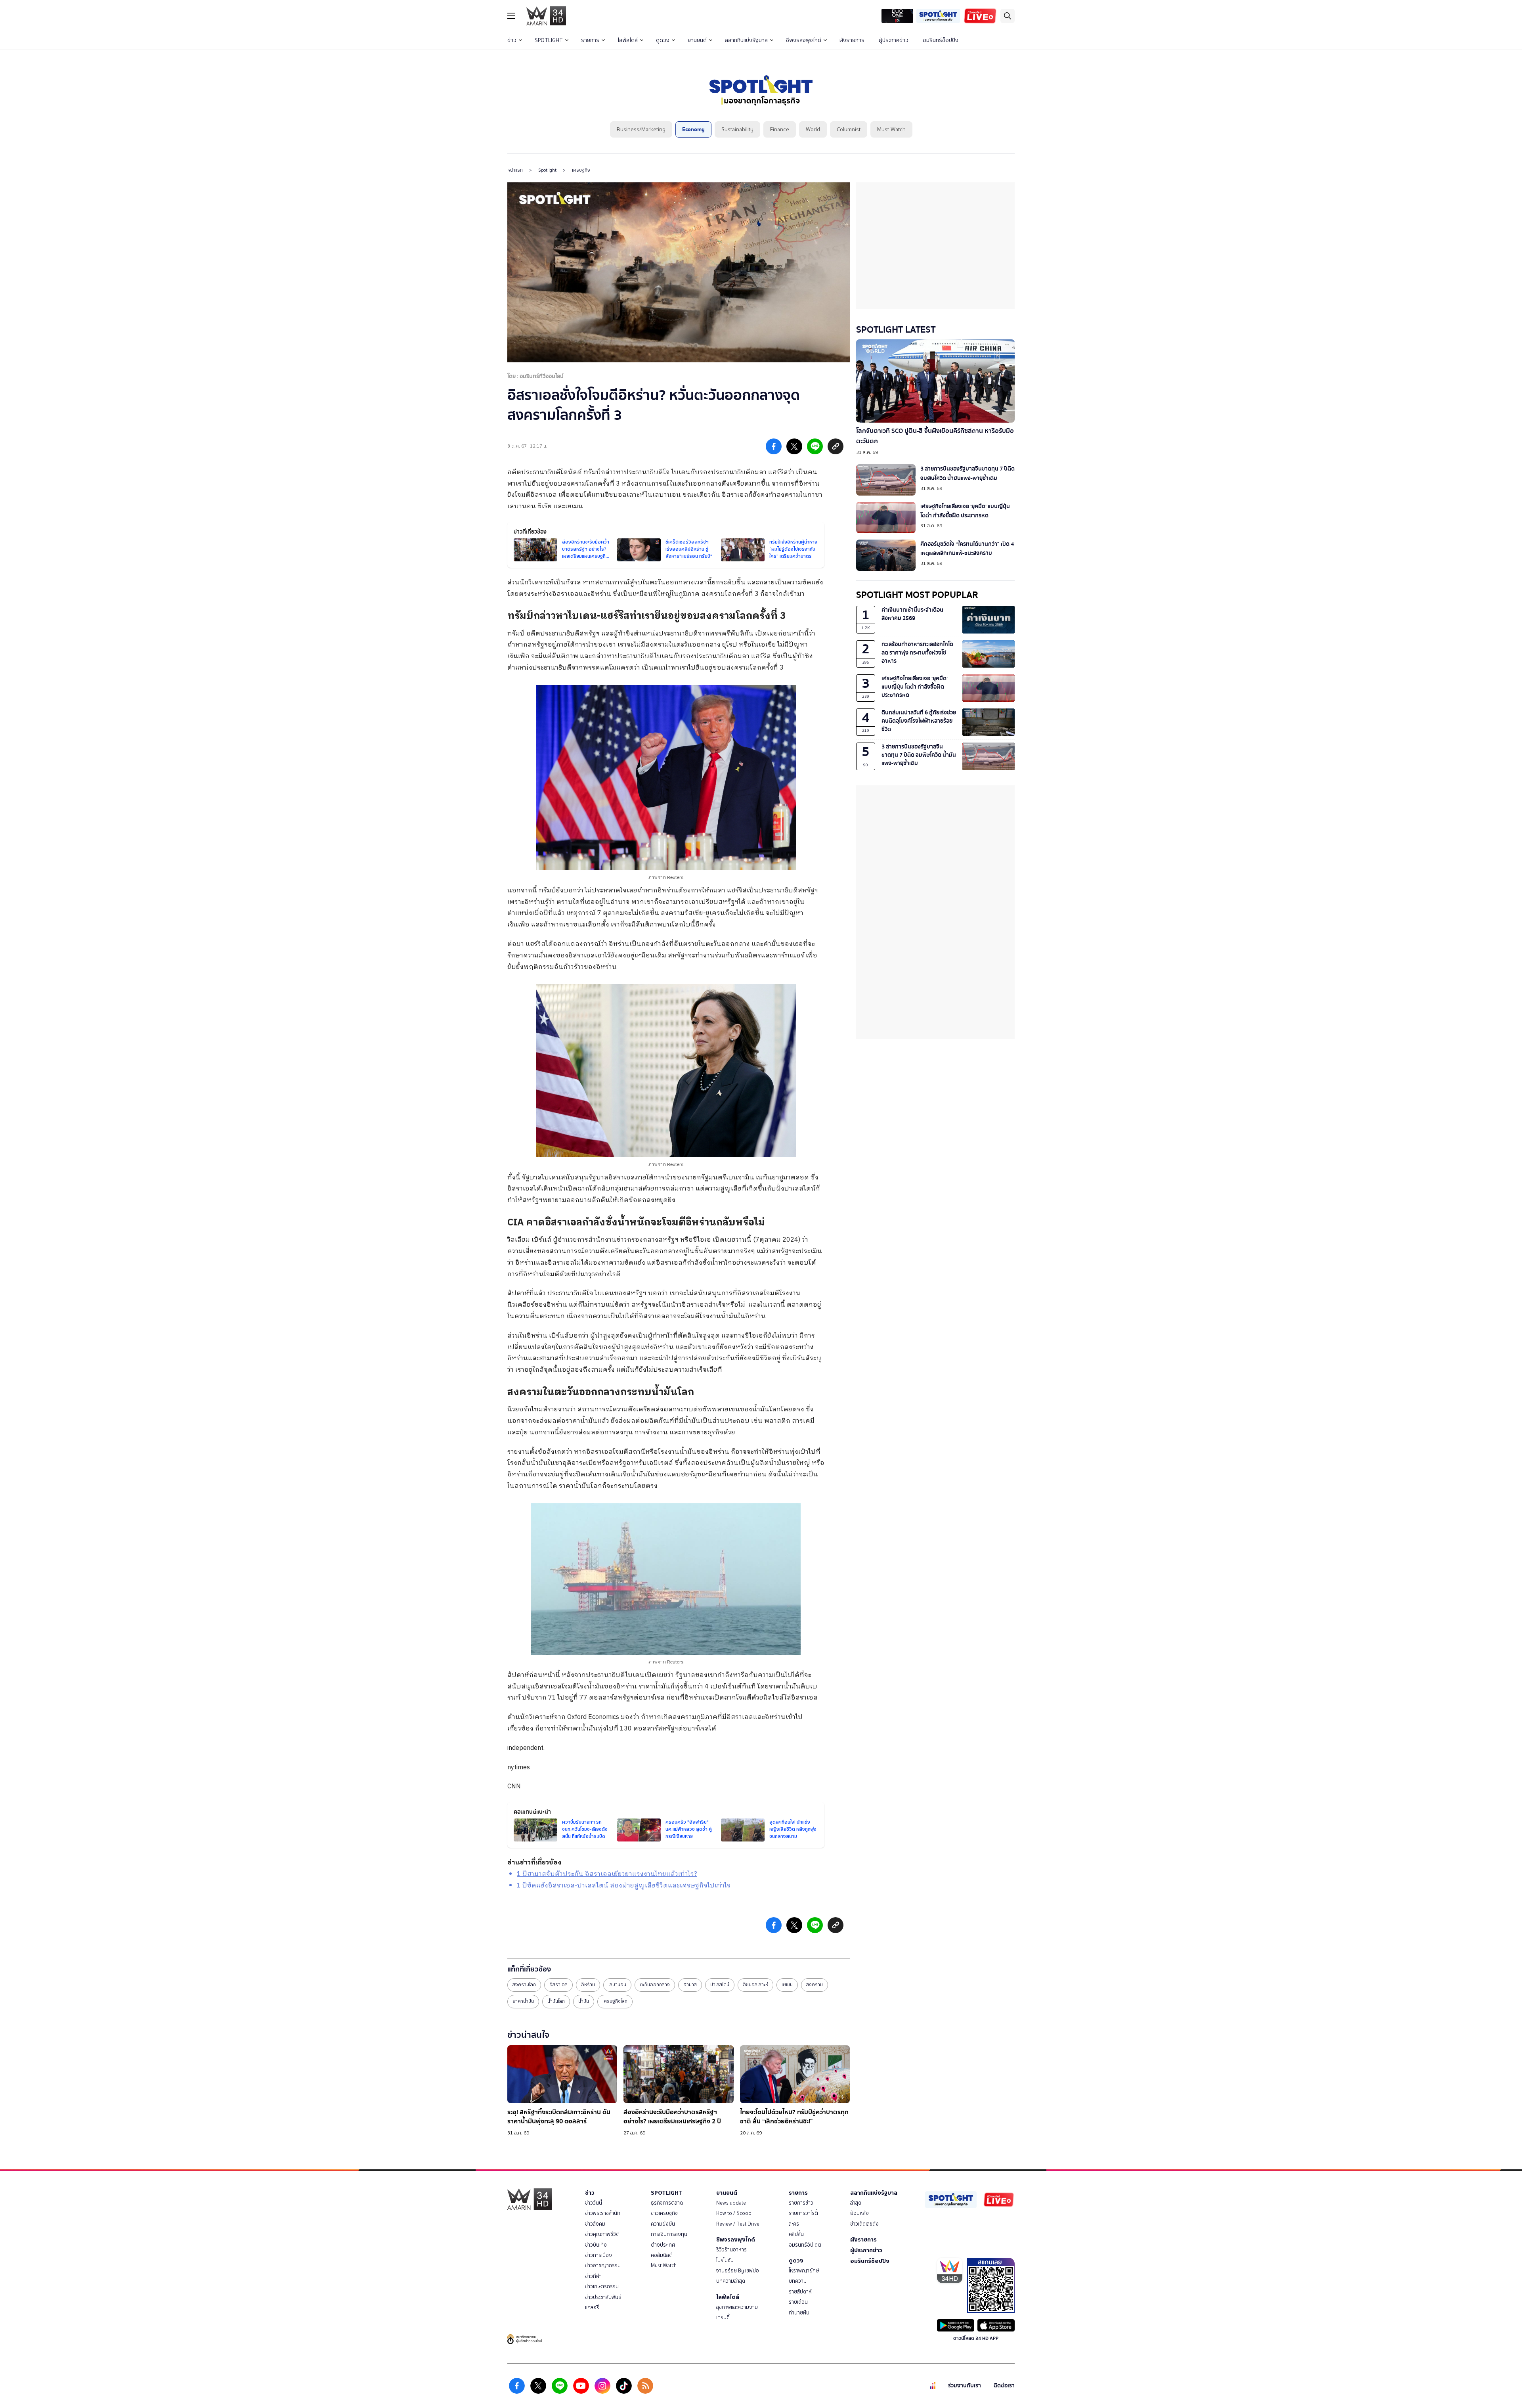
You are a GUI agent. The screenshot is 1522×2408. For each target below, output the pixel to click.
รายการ (590, 40)
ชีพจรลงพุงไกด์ (804, 40)
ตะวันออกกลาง (655, 1985)
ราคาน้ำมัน (523, 2001)
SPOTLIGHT (549, 40)
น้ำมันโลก (556, 2001)
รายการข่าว (801, 2203)
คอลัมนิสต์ (662, 2255)
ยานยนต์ (697, 40)
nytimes (519, 1768)
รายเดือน (798, 2302)
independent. (526, 1748)
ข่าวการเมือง (598, 2255)
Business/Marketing (641, 129)
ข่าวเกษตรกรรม (602, 2286)
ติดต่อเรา (1004, 2386)
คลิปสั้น (796, 2234)
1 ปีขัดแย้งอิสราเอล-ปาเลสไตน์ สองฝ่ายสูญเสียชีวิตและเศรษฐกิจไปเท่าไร (624, 1886)
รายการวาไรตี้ (803, 2213)
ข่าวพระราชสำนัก (603, 2213)
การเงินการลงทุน (669, 2234)
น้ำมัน (584, 2001)
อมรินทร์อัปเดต (805, 2245)
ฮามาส (690, 1985)
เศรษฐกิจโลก (615, 2001)
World (813, 129)
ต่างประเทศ (663, 2245)
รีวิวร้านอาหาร (731, 2250)
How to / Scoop (734, 2213)
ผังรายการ (852, 40)
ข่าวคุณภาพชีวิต (602, 2234)
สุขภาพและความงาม (737, 2307)
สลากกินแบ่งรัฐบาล (746, 40)
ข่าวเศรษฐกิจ (664, 2213)
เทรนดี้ (723, 2317)
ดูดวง (663, 40)
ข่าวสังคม (595, 2224)
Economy (693, 129)
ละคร (794, 2224)
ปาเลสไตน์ (720, 1985)
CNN (514, 1787)
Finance (780, 129)
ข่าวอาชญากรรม (603, 2265)
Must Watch (891, 129)
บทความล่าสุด (731, 2281)
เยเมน (787, 1985)
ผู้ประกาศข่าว (894, 40)
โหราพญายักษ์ (804, 2271)
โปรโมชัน (725, 2260)
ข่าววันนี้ (594, 2203)
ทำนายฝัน (799, 2313)
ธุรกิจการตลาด (667, 2203)
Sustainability (737, 129)
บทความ (798, 2281)
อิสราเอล (558, 1985)
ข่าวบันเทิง (596, 2245)
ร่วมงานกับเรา (965, 2386)
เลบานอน (617, 1985)
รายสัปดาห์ (800, 2292)
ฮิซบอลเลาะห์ (755, 1985)
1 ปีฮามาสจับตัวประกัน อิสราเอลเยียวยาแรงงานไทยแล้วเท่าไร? (607, 1874)
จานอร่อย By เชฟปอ (738, 2271)
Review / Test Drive (738, 2224)
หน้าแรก (515, 170)
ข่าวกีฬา (593, 2276)
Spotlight (547, 170)
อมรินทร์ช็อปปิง (941, 40)
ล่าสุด (856, 2203)
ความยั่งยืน (663, 2224)
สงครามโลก (524, 1985)
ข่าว (512, 40)
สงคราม (815, 1985)
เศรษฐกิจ (581, 170)
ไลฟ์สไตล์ (628, 40)
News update (731, 2203)
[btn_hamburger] (511, 16)
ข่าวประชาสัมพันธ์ (603, 2297)
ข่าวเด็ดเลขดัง (864, 2224)
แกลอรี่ (592, 2308)
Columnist (849, 129)
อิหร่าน (588, 1985)
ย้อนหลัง (859, 2213)
